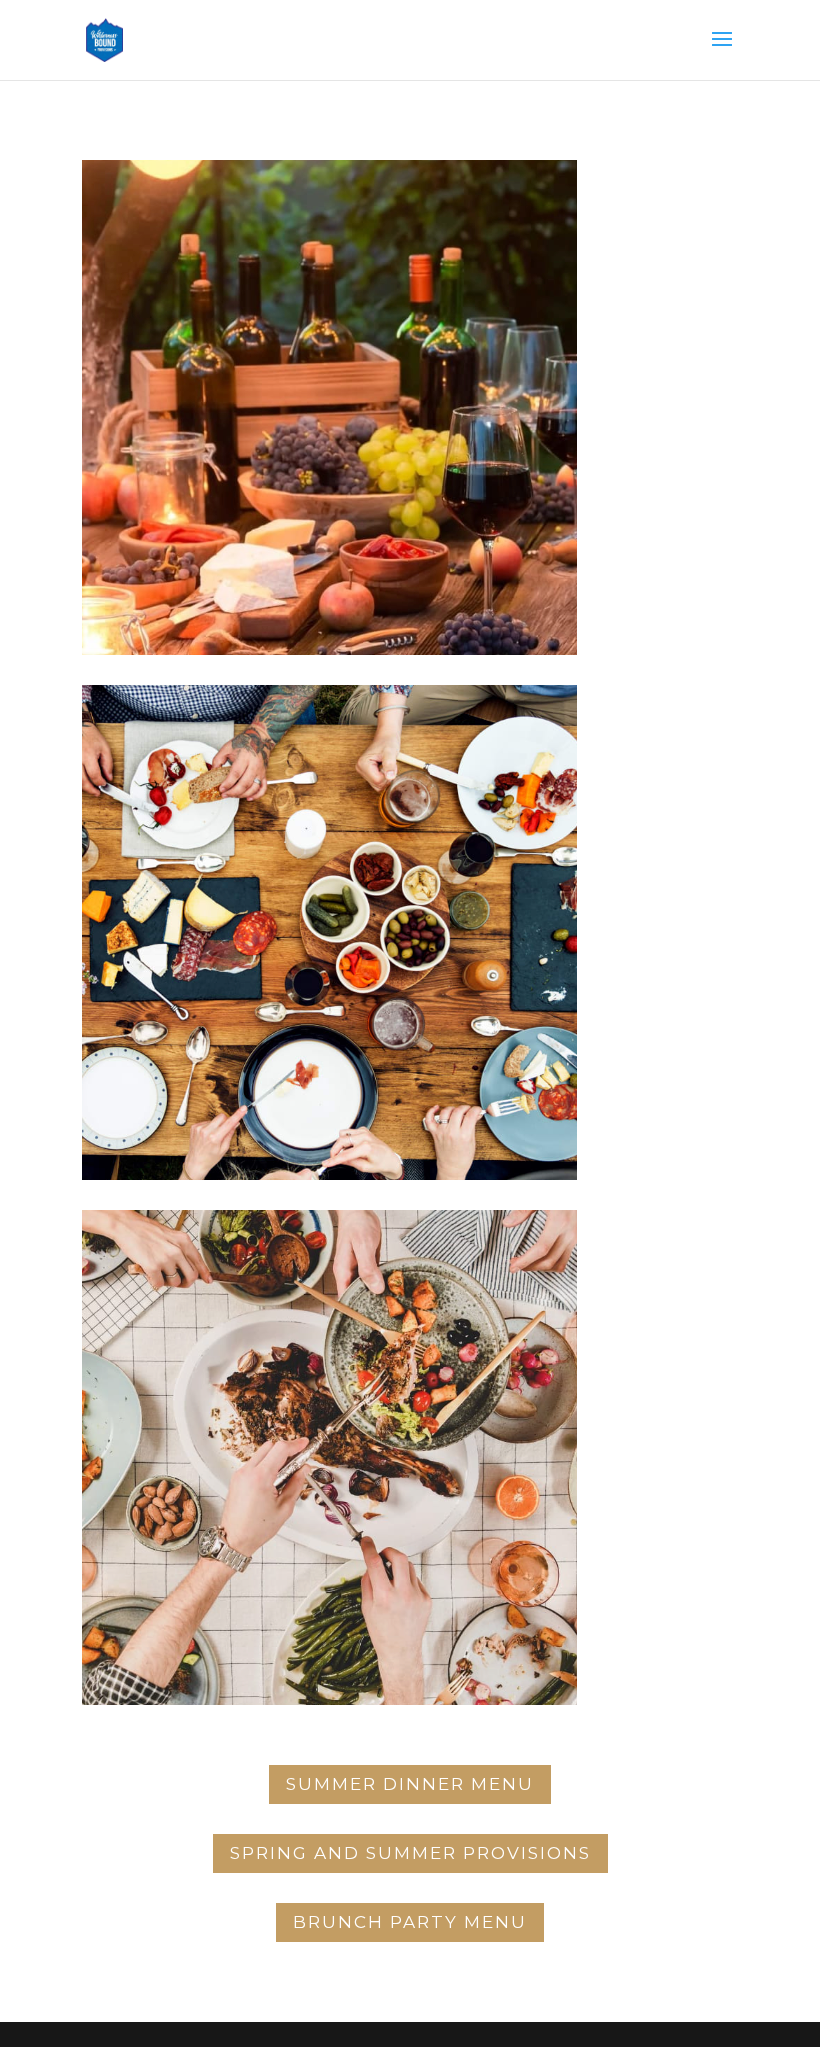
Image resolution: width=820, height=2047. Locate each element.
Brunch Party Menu (410, 1922)
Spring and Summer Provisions (410, 1853)
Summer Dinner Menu (410, 1784)
